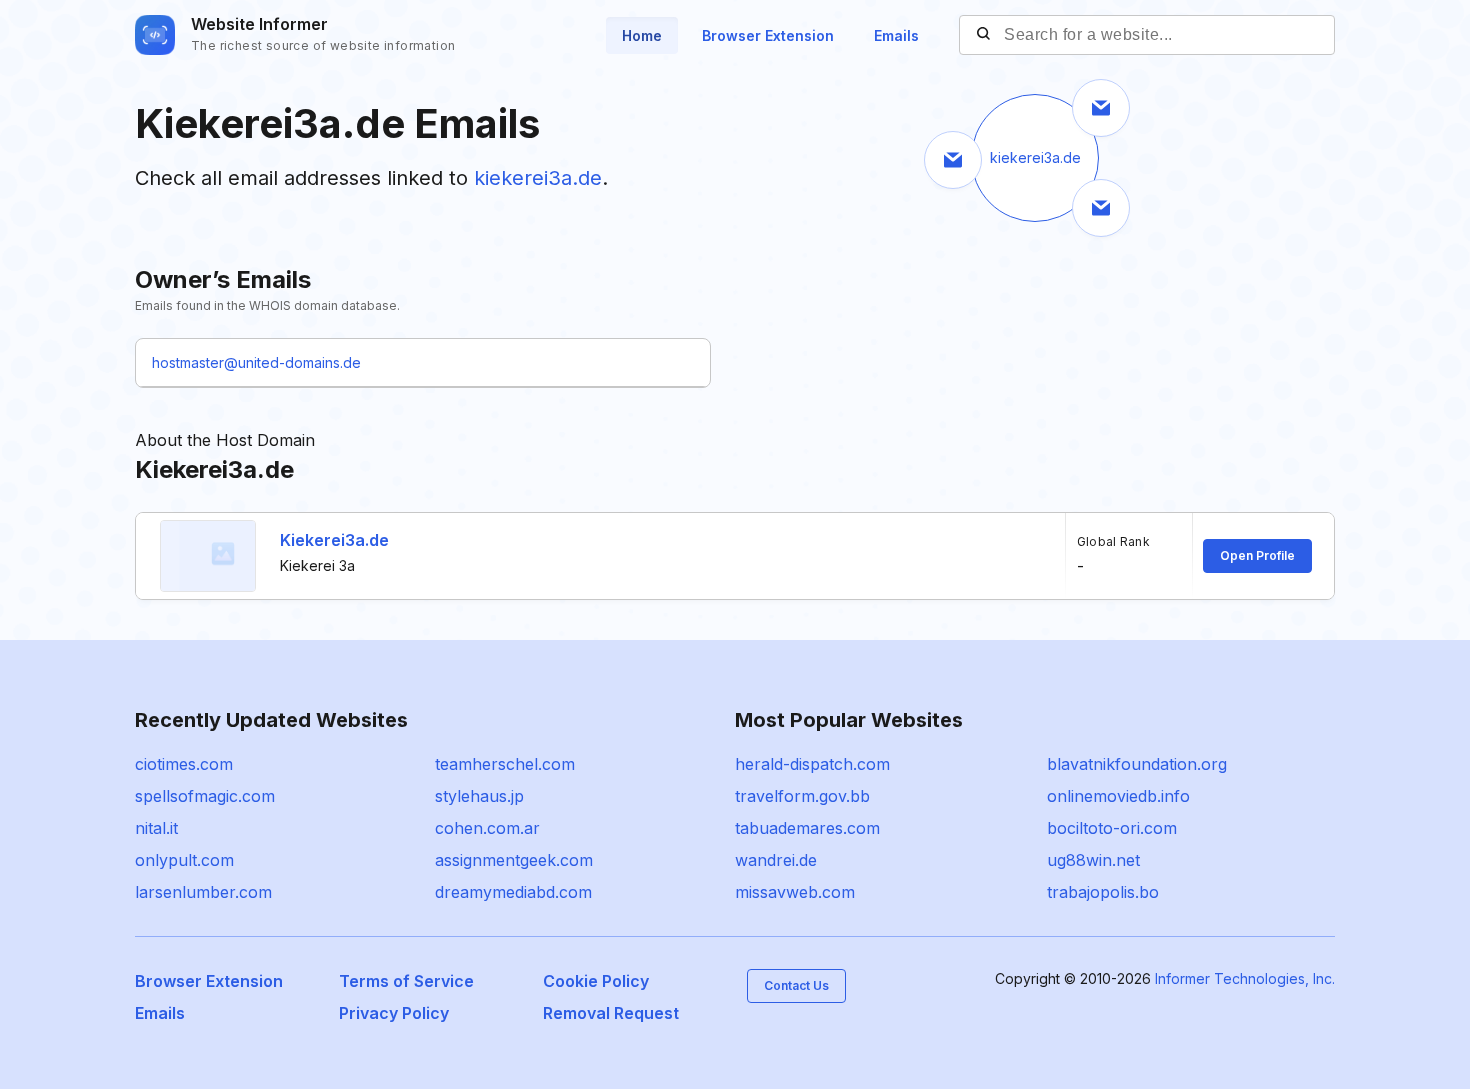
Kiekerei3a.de (334, 540)
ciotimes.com (184, 764)
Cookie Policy (596, 981)
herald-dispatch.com (812, 764)
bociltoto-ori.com (1112, 828)
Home (642, 35)
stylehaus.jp (479, 796)
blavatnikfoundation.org (1137, 764)
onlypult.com (184, 860)
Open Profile (1257, 555)
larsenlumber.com (203, 892)
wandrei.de (776, 860)
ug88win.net (1093, 860)
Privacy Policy (394, 1013)
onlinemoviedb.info (1118, 796)
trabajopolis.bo (1103, 892)
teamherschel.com (505, 764)
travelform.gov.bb (802, 796)
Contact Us (796, 985)
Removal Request (611, 1013)
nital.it (156, 828)
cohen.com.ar (487, 828)
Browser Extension (768, 35)
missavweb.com (795, 892)
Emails (896, 35)
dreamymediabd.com (513, 892)
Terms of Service (406, 981)
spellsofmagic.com (205, 796)
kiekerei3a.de (538, 178)
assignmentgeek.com (514, 860)
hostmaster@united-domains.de (256, 362)
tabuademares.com (807, 828)
